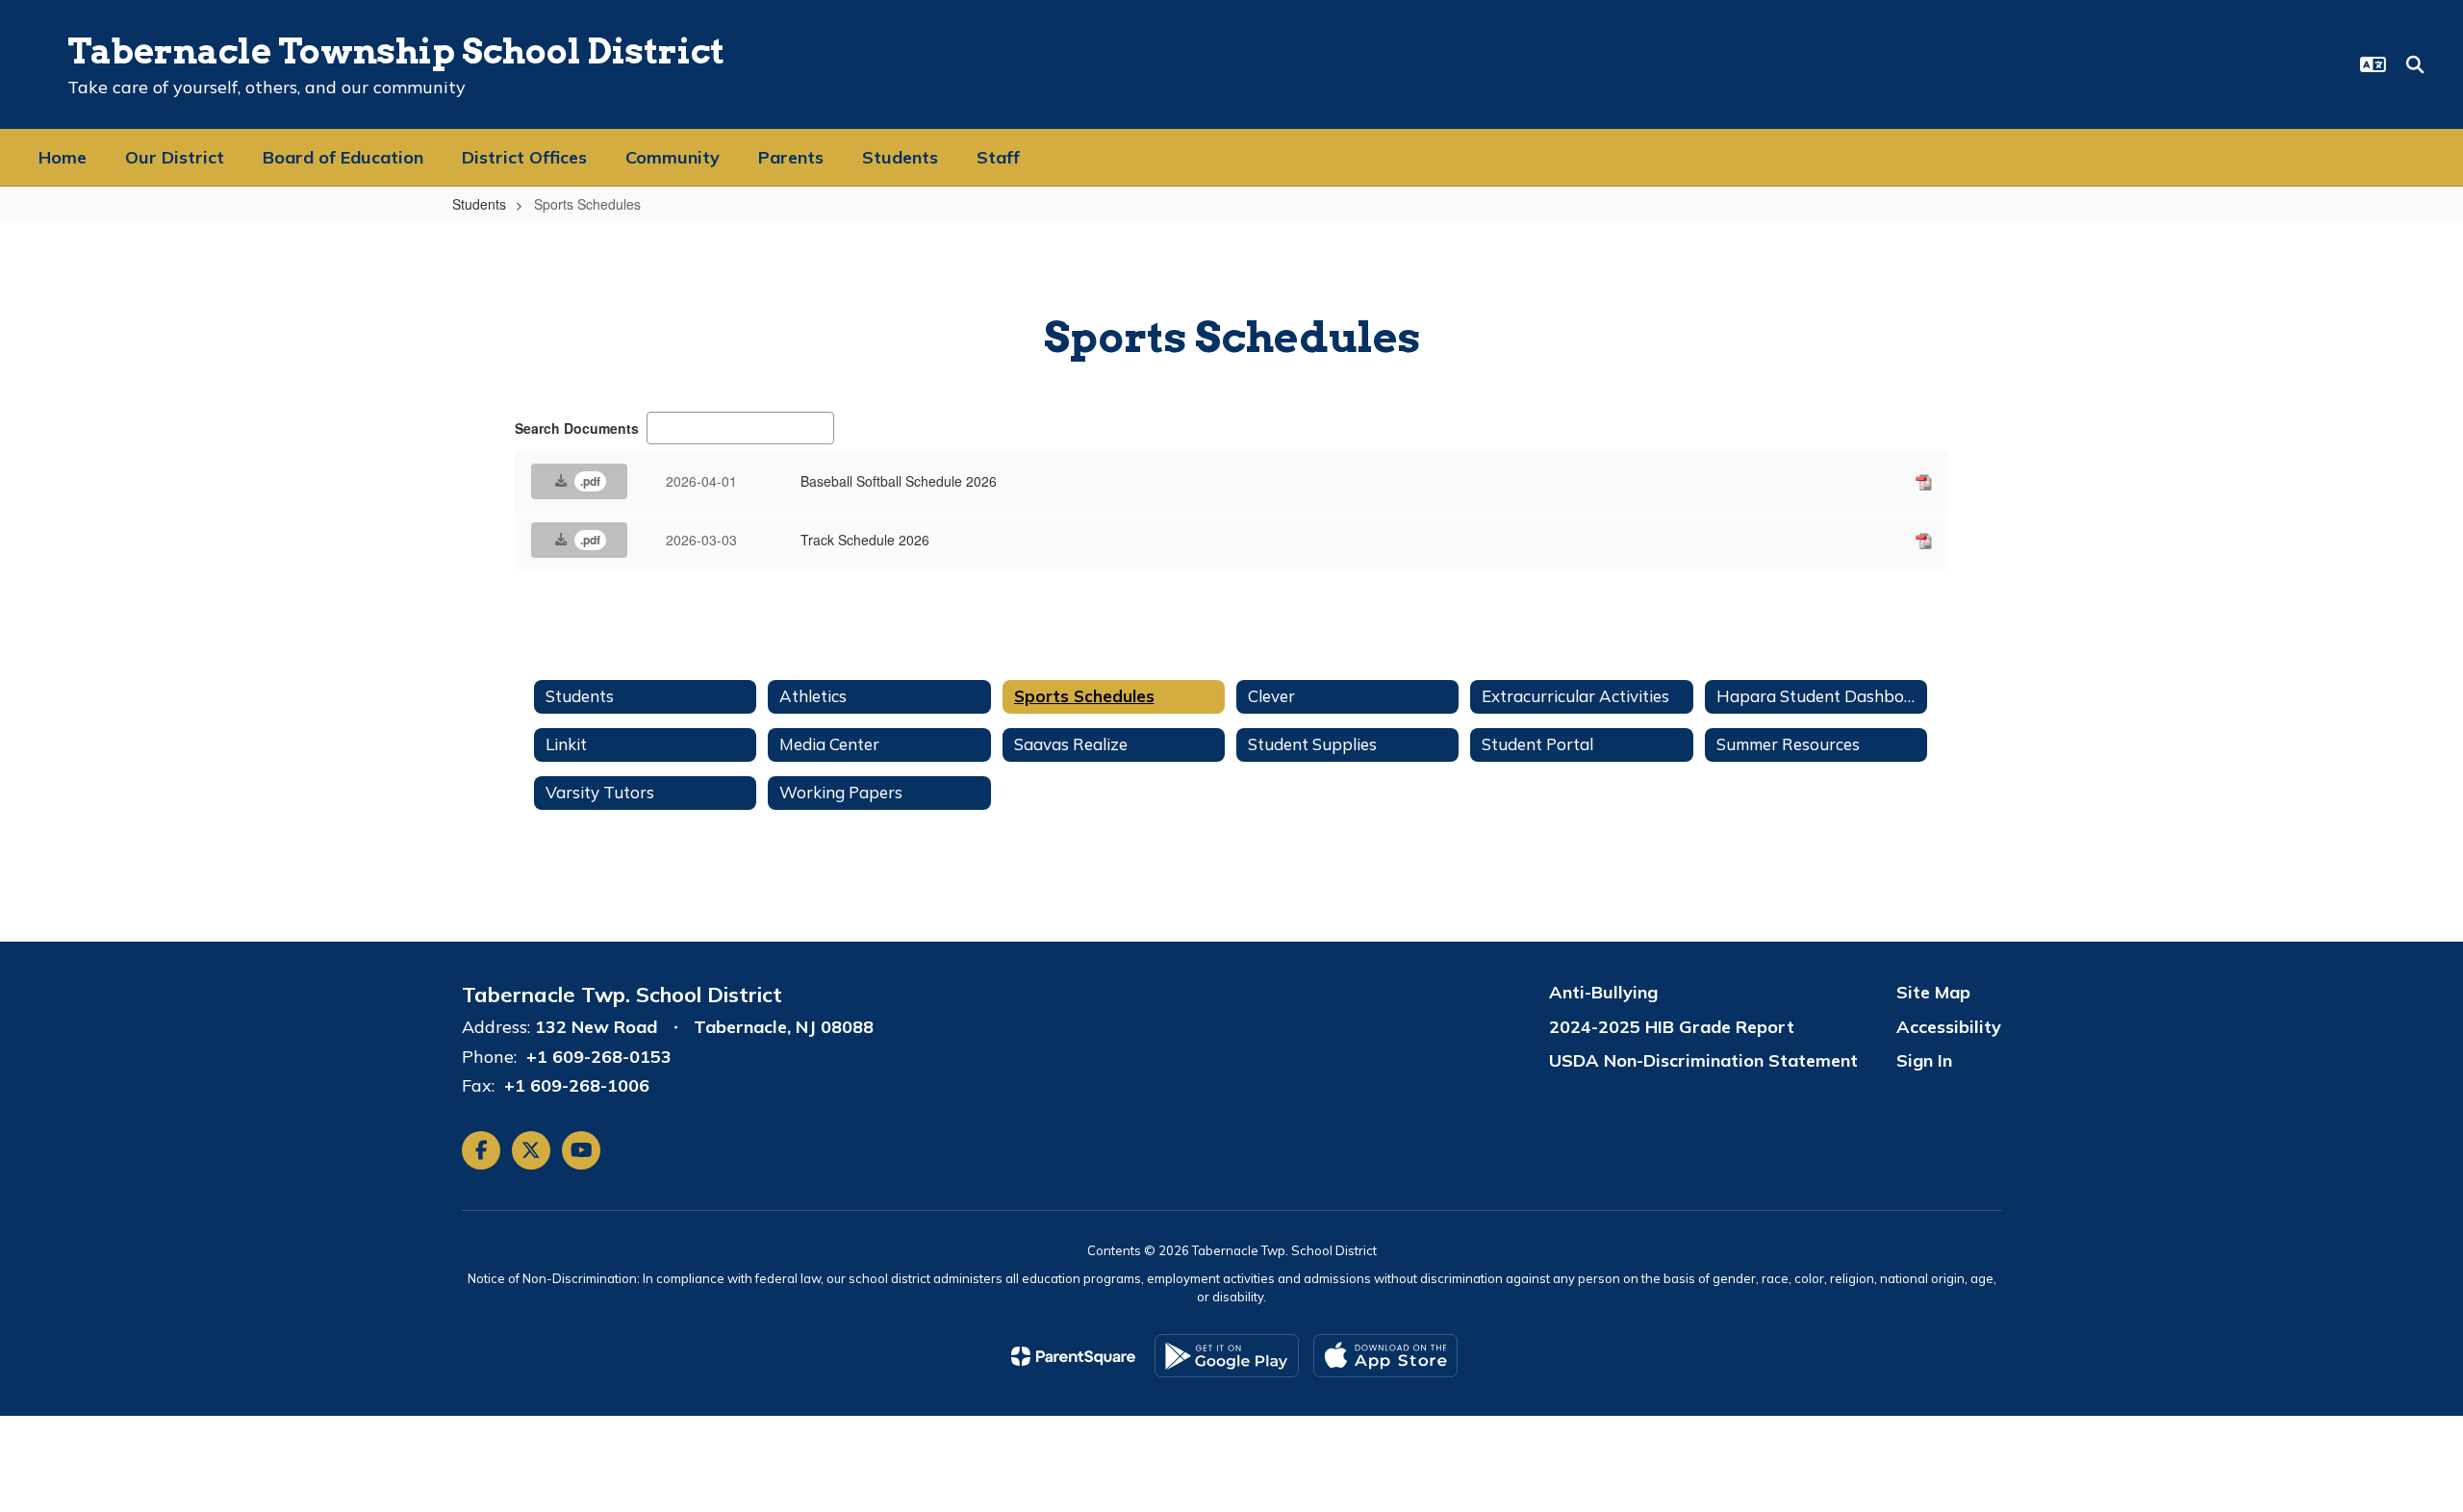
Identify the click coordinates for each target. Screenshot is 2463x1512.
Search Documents (577, 428)
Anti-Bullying (1603, 992)
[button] (2373, 64)
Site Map (1933, 992)
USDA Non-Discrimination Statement (1703, 1060)
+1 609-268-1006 (577, 1085)
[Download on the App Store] (1385, 1356)
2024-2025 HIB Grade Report (1672, 1027)
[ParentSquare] (1073, 1356)
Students (479, 204)
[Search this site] (2415, 64)
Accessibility (1949, 1027)
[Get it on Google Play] (1227, 1356)
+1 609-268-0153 (599, 1057)
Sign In (1924, 1060)
